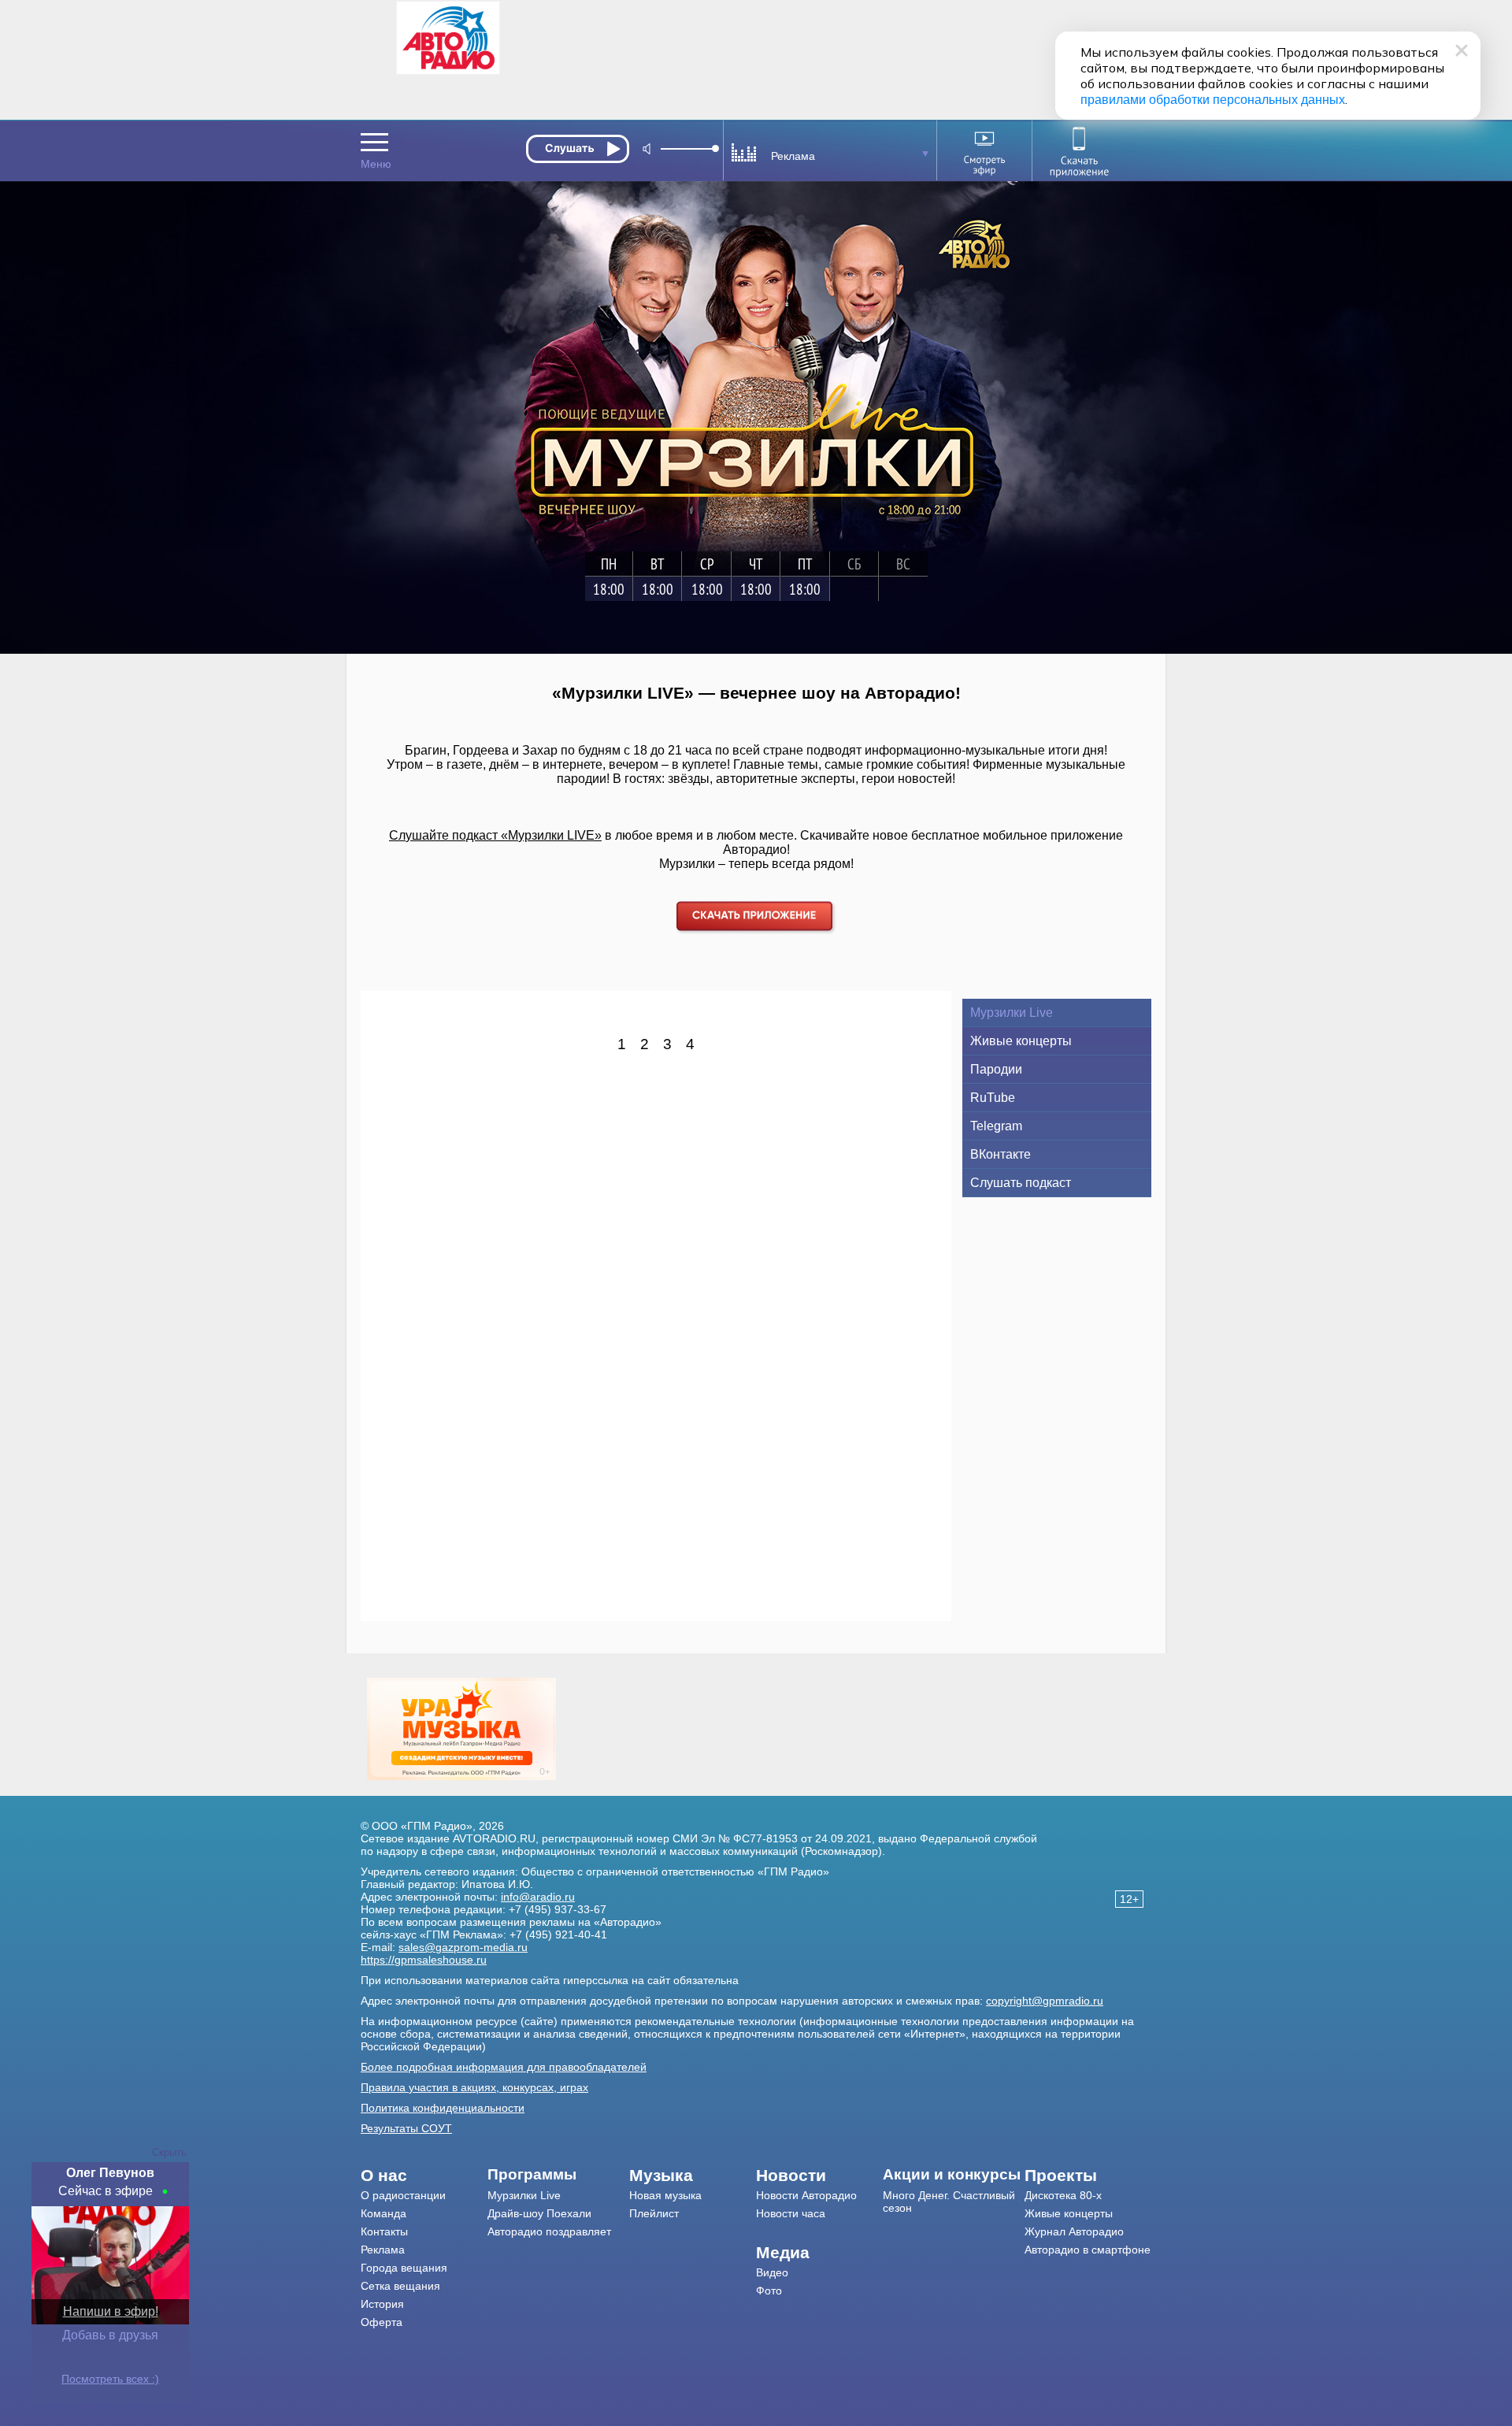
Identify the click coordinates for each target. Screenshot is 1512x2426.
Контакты (384, 2231)
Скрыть (169, 2152)
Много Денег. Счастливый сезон (949, 2202)
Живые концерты (1021, 1041)
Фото (769, 2291)
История (382, 2304)
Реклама (383, 2250)
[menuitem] (424, 2176)
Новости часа (791, 2213)
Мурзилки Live (1012, 1013)
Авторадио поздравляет (549, 2231)
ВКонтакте (1001, 1154)
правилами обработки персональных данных (1213, 100)
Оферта (382, 2322)
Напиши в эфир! (111, 2311)
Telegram (996, 1126)
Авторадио (1088, 2250)
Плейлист (654, 2213)
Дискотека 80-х (1063, 2195)
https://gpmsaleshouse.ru (424, 1960)
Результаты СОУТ (406, 2128)
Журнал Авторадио (1074, 2231)
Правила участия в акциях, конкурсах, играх (474, 2087)
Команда (384, 2213)
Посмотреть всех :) (110, 2379)
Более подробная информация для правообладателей (504, 2067)
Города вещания (404, 2268)
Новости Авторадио (806, 2195)
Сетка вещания (400, 2286)
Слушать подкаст (1021, 1183)
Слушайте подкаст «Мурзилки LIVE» (495, 835)
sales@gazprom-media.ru (463, 1947)
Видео (772, 2272)
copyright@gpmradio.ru (1045, 2001)
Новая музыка (665, 2195)
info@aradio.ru (538, 1897)
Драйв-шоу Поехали (539, 2213)
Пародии (996, 1069)
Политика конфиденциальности (443, 2108)
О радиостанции (403, 2195)
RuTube (993, 1098)
